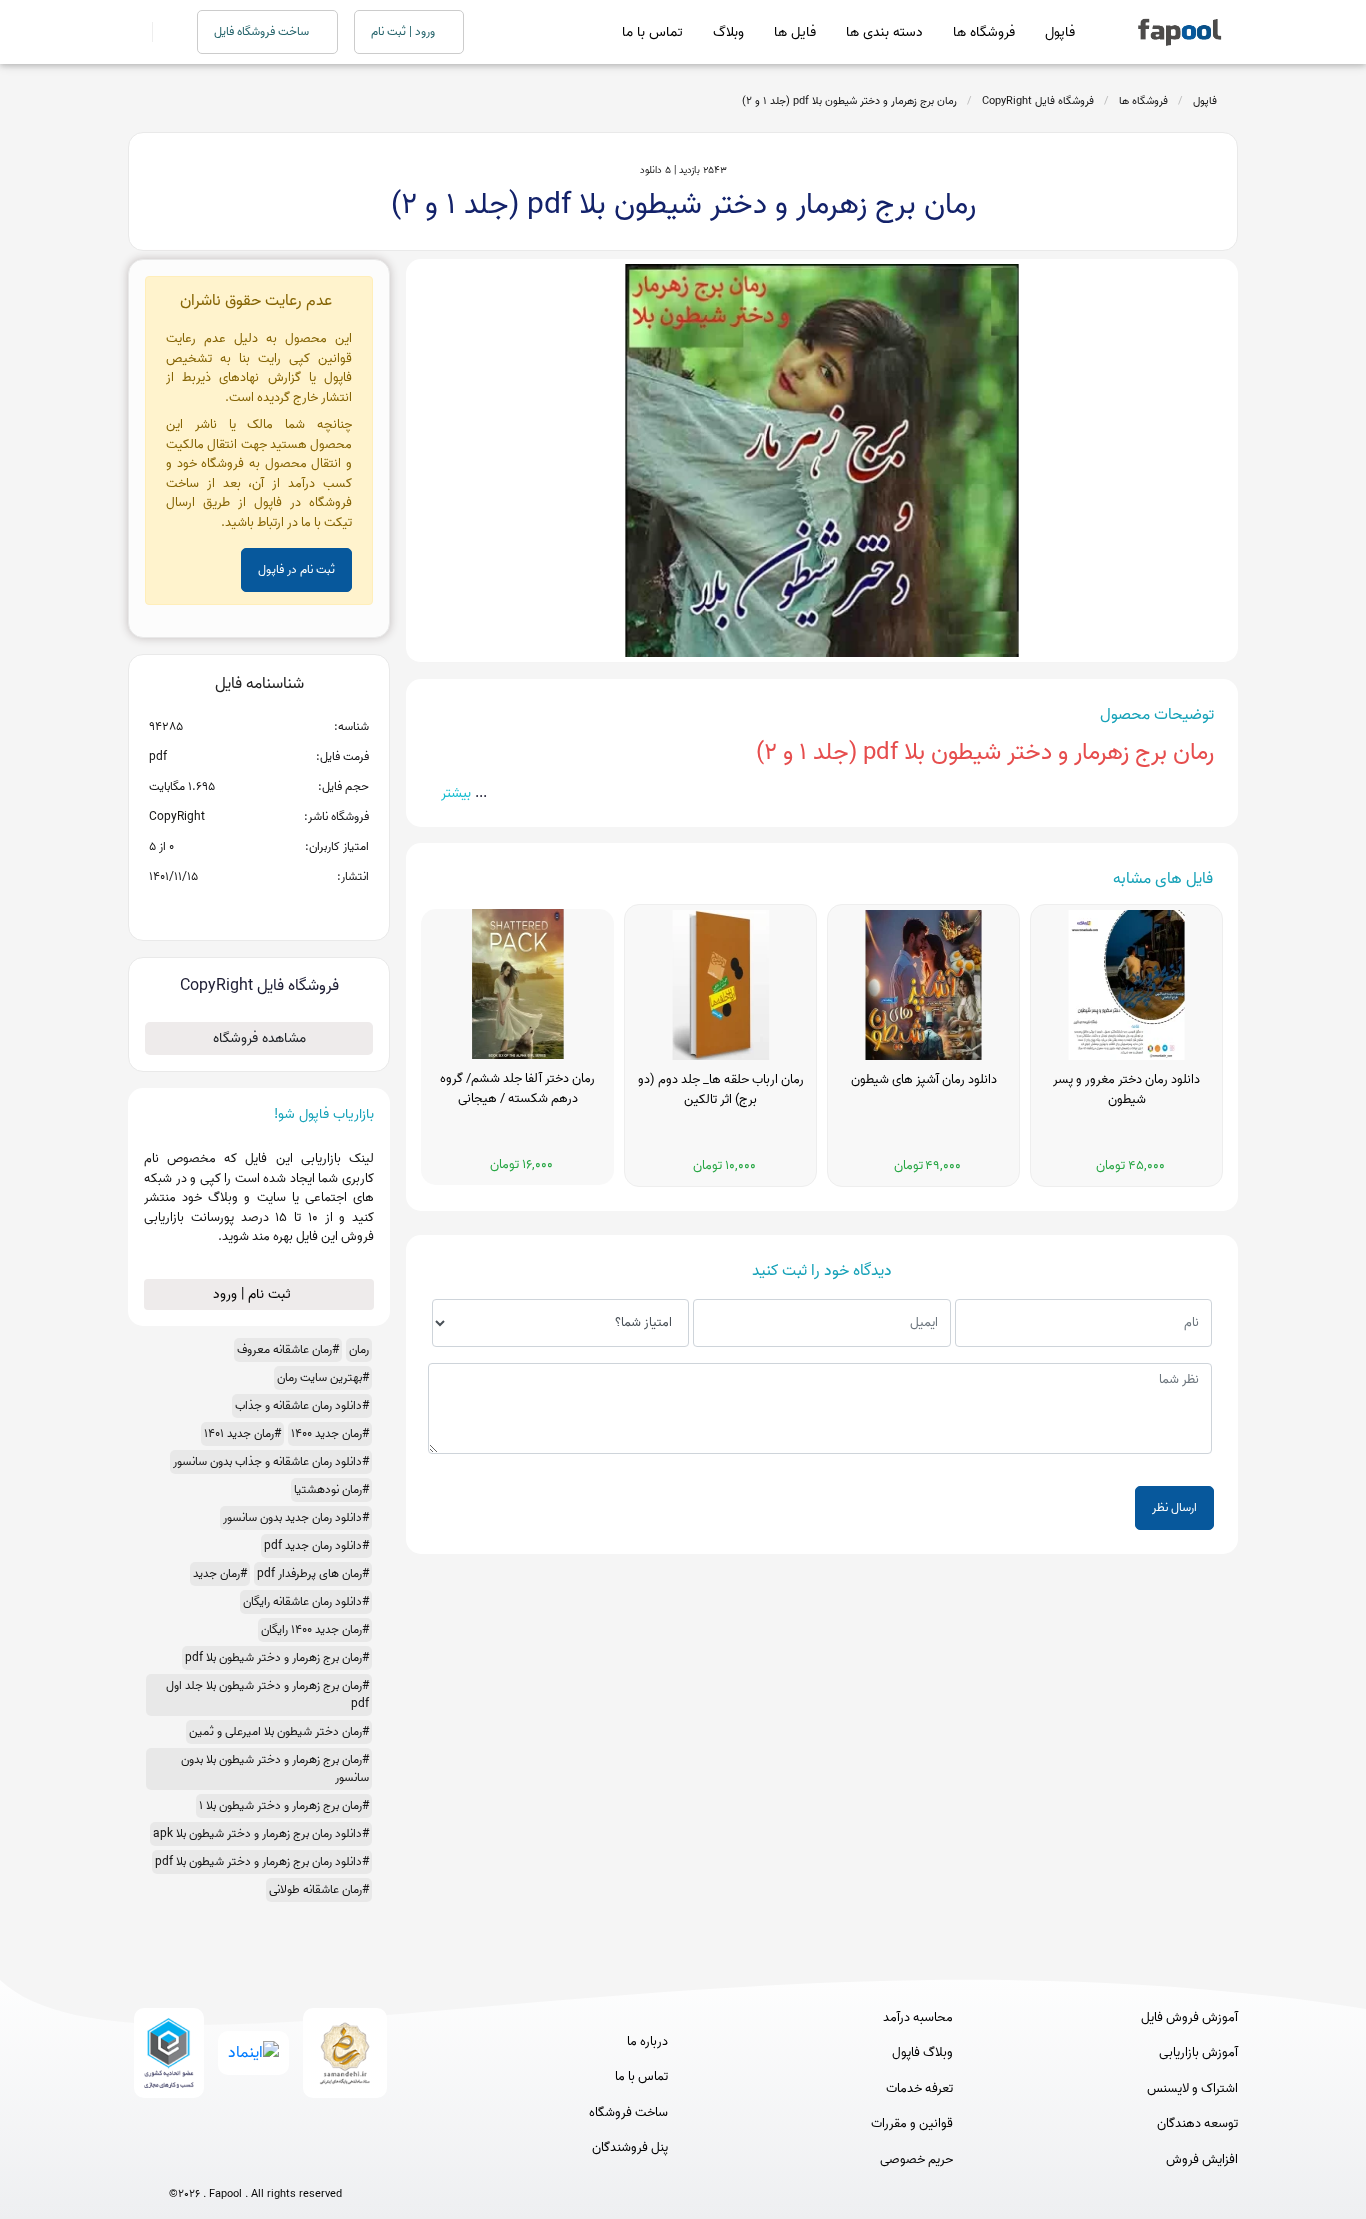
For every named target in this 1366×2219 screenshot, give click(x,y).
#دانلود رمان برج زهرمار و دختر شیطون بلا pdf (262, 1861)
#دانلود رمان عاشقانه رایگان (306, 1601)
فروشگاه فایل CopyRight (1038, 101)
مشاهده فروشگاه (259, 1038)
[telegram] (218, 2161)
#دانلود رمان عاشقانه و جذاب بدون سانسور (271, 1461)
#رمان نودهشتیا (331, 1489)
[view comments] (283, 909)
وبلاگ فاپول (922, 2053)
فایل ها (795, 32)
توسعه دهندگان (1197, 2124)
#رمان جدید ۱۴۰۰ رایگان (315, 1629)
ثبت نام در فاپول (296, 569)
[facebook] (181, 2161)
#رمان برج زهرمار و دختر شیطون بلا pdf (277, 1657)
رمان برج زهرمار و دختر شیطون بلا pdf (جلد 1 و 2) (849, 101)
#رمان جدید (220, 1573)
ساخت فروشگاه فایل (263, 31)
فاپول (1060, 32)
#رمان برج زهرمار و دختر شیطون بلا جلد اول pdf (267, 1694)
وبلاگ (728, 32)
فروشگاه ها (984, 32)
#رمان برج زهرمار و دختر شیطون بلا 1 (284, 1805)
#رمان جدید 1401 (242, 1433)
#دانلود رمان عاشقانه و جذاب (302, 1405)
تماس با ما (652, 32)
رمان (359, 1349)
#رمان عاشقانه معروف (288, 1349)
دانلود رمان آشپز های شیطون (924, 1080)
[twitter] (292, 2161)
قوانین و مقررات (912, 2124)
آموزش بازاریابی (1198, 2053)
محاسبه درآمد (918, 2018)
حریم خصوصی (916, 2160)
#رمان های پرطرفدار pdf (313, 1573)
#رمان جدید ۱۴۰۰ (330, 1433)
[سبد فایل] (136, 32)
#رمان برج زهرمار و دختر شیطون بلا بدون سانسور (275, 1768)
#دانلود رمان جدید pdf (316, 1545)
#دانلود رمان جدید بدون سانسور (296, 1517)
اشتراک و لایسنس (1192, 2089)
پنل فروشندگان (630, 2148)
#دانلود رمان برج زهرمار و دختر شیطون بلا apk (261, 1833)
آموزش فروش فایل (1189, 2018)
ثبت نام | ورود (254, 1294)
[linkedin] (329, 2161)
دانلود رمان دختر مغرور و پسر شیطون (1126, 1090)
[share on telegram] (233, 909)
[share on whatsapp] (259, 909)
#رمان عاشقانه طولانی (319, 1889)
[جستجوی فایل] (162, 32)
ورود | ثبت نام (404, 31)
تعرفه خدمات (919, 2089)
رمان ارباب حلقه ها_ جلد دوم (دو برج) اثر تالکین (721, 1090)
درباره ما (647, 2042)
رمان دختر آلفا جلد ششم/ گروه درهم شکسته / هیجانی (517, 1089)
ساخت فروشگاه (628, 2113)
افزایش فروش (1202, 2160)
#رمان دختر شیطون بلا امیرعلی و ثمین (279, 1731)
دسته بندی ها (884, 32)
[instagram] (255, 2161)
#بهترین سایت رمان (323, 1377)
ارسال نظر (1174, 1507)
